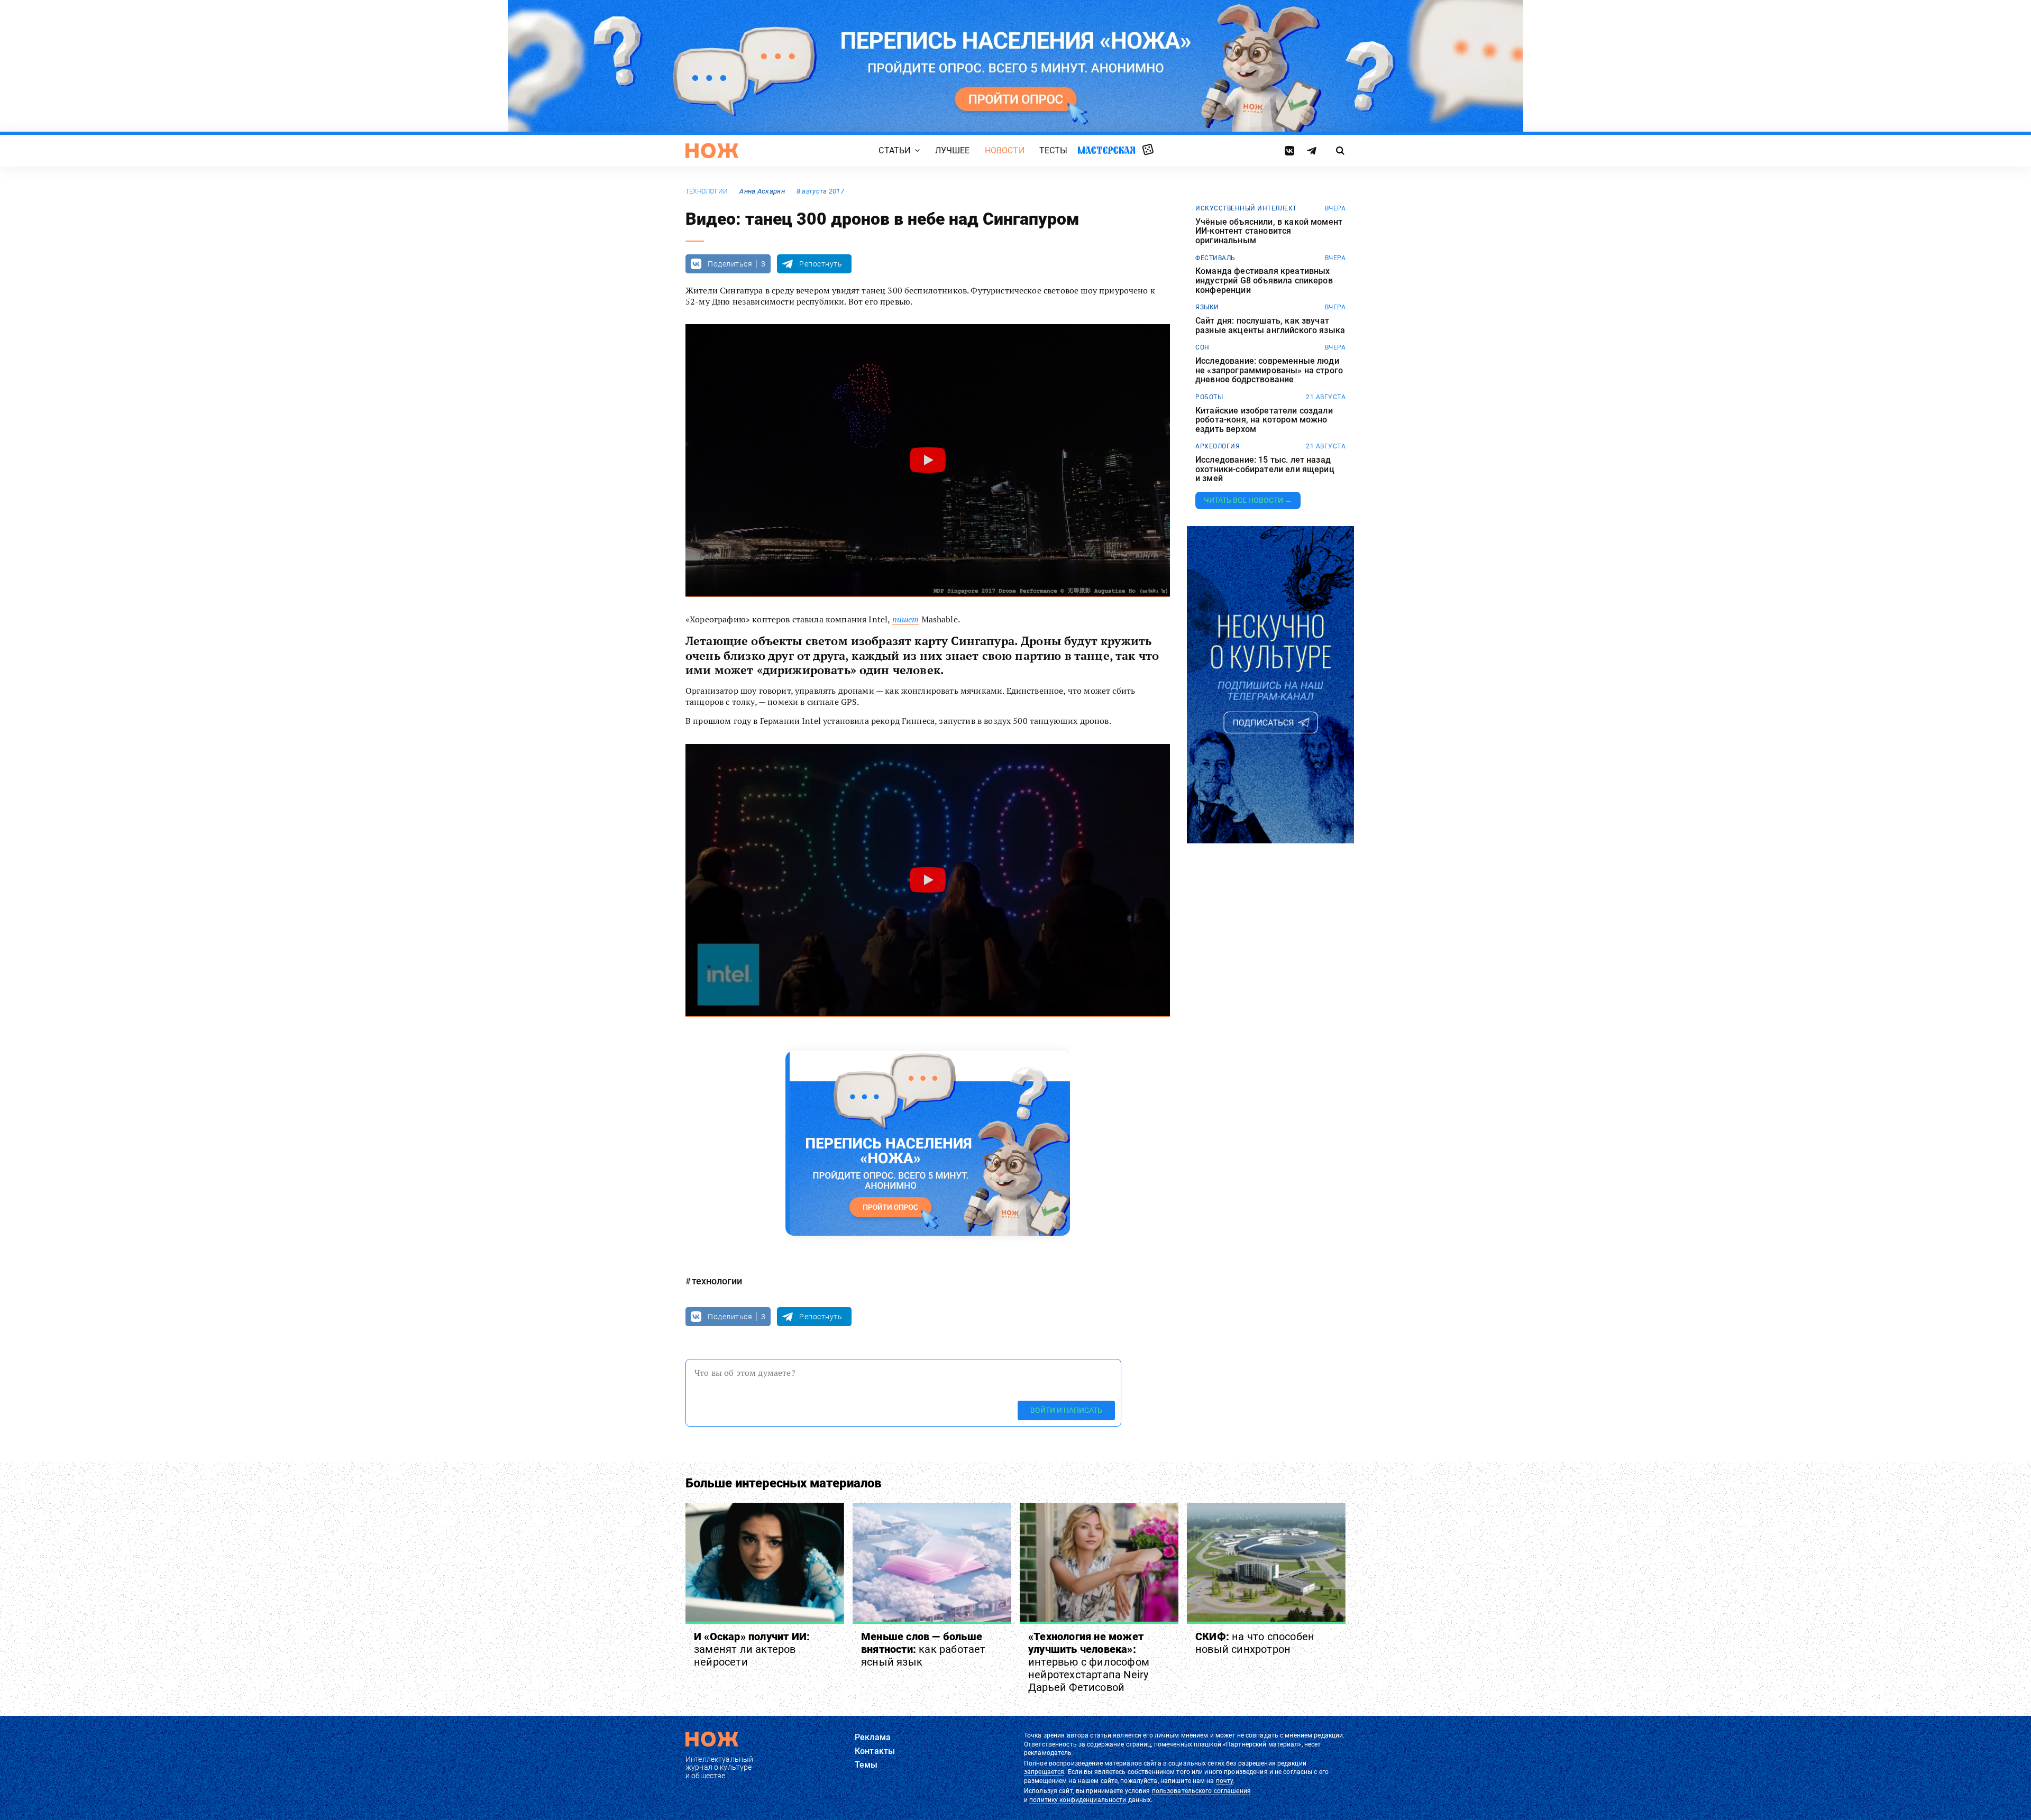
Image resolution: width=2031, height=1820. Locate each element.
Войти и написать (1066, 1410)
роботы (1209, 397)
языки (1207, 307)
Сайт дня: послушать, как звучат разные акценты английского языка (1270, 325)
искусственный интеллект (1246, 208)
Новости (1005, 150)
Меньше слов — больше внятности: (923, 1649)
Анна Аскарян (762, 191)
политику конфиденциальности (1078, 1800)
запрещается (1044, 1772)
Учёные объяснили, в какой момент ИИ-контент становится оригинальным (1269, 231)
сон (1202, 347)
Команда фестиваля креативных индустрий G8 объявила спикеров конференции (1264, 281)
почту (1225, 1781)
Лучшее (953, 150)
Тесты (1054, 150)
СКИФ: (1255, 1643)
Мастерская (1106, 150)
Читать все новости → (1248, 500)
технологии (707, 191)
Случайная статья (1148, 150)
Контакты (875, 1751)
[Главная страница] (712, 151)
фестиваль (1215, 258)
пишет (906, 619)
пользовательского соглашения (1201, 1791)
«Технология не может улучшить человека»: (1089, 1662)
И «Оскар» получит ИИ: (752, 1649)
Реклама (873, 1737)
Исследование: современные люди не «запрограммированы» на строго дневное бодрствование (1269, 370)
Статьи (894, 150)
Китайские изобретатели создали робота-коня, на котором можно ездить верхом (1264, 420)
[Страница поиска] (1341, 151)
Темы (866, 1765)
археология (1218, 446)
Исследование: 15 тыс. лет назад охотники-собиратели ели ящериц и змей (1265, 469)
